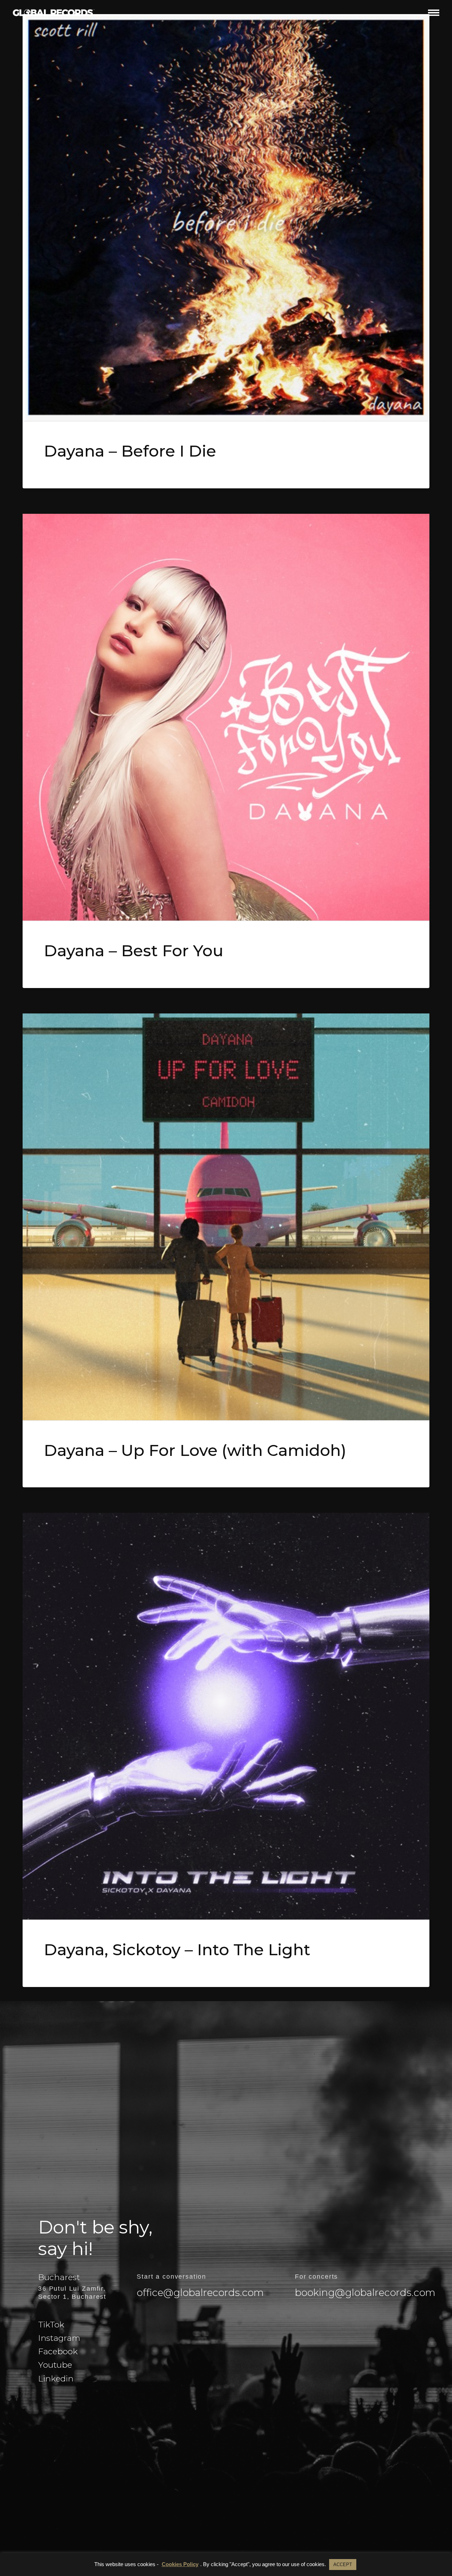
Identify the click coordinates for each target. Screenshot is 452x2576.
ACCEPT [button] (343, 2565)
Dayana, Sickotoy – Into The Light (177, 1949)
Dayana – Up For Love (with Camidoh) (195, 1450)
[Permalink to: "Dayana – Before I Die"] (226, 218)
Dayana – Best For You (134, 950)
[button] (434, 13)
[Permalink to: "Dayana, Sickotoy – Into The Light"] (226, 1716)
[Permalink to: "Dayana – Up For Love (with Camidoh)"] (226, 1217)
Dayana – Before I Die (130, 451)
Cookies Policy (180, 2564)
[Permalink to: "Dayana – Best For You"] (226, 717)
